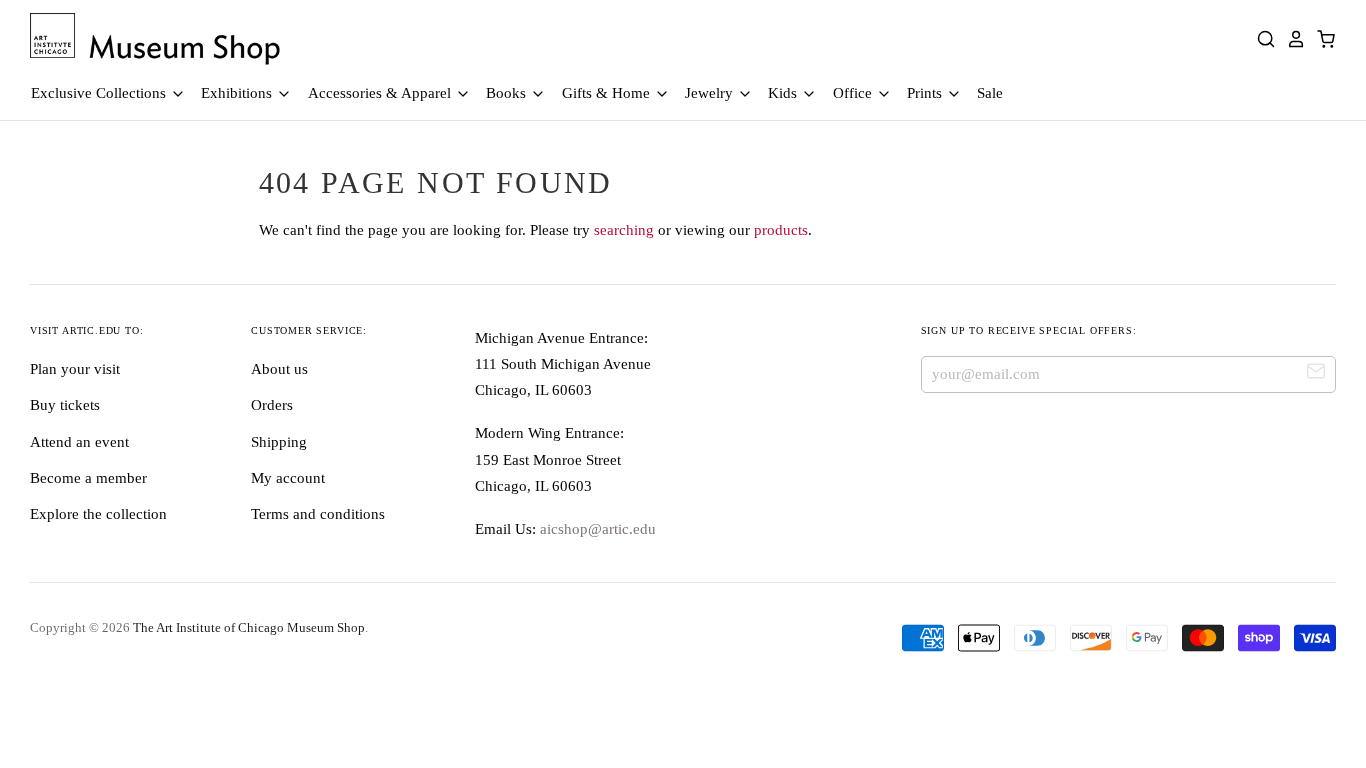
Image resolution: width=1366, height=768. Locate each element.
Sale (990, 93)
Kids (784, 93)
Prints (926, 93)
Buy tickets (65, 405)
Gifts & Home (608, 93)
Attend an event (79, 442)
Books (508, 93)
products (781, 230)
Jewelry (711, 93)
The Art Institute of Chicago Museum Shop (249, 627)
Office (854, 93)
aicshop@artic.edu (596, 529)
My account (288, 478)
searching (624, 230)
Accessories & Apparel (381, 93)
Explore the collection (98, 514)
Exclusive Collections (100, 93)
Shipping (279, 442)
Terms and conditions (318, 514)
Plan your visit (75, 369)
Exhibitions (238, 93)
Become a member (88, 478)
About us (279, 369)
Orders (272, 405)
